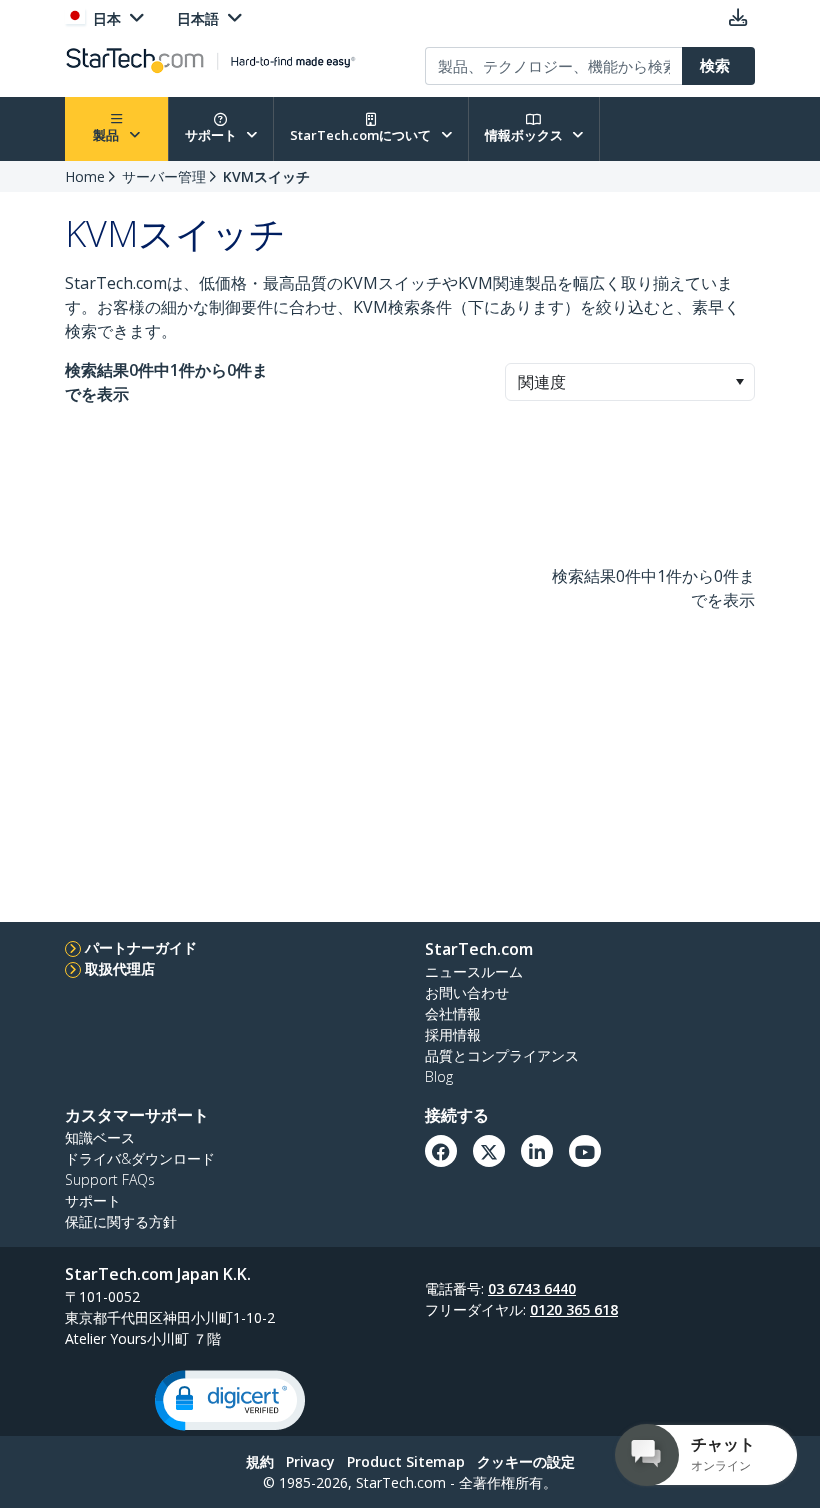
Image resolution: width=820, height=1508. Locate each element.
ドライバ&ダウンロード (140, 1158)
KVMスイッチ (266, 176)
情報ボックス (525, 135)
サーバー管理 (164, 176)
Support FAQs (110, 1179)
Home (85, 176)
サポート (212, 135)
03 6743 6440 (532, 1288)
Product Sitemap (406, 1461)
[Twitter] (489, 1151)
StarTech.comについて (362, 135)
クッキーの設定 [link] (526, 1461)
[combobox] (630, 382)
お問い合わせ (467, 992)
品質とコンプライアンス (502, 1055)
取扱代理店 (120, 968)
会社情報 (453, 1013)
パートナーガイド (141, 947)
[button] (739, 382)
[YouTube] (585, 1151)
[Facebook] (441, 1151)
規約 (260, 1461)
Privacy (310, 1461)
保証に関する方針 (121, 1221)
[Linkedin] (537, 1151)
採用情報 (453, 1034)
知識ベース (100, 1137)
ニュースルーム (474, 971)
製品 (107, 135)
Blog (439, 1076)
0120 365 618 (574, 1309)
